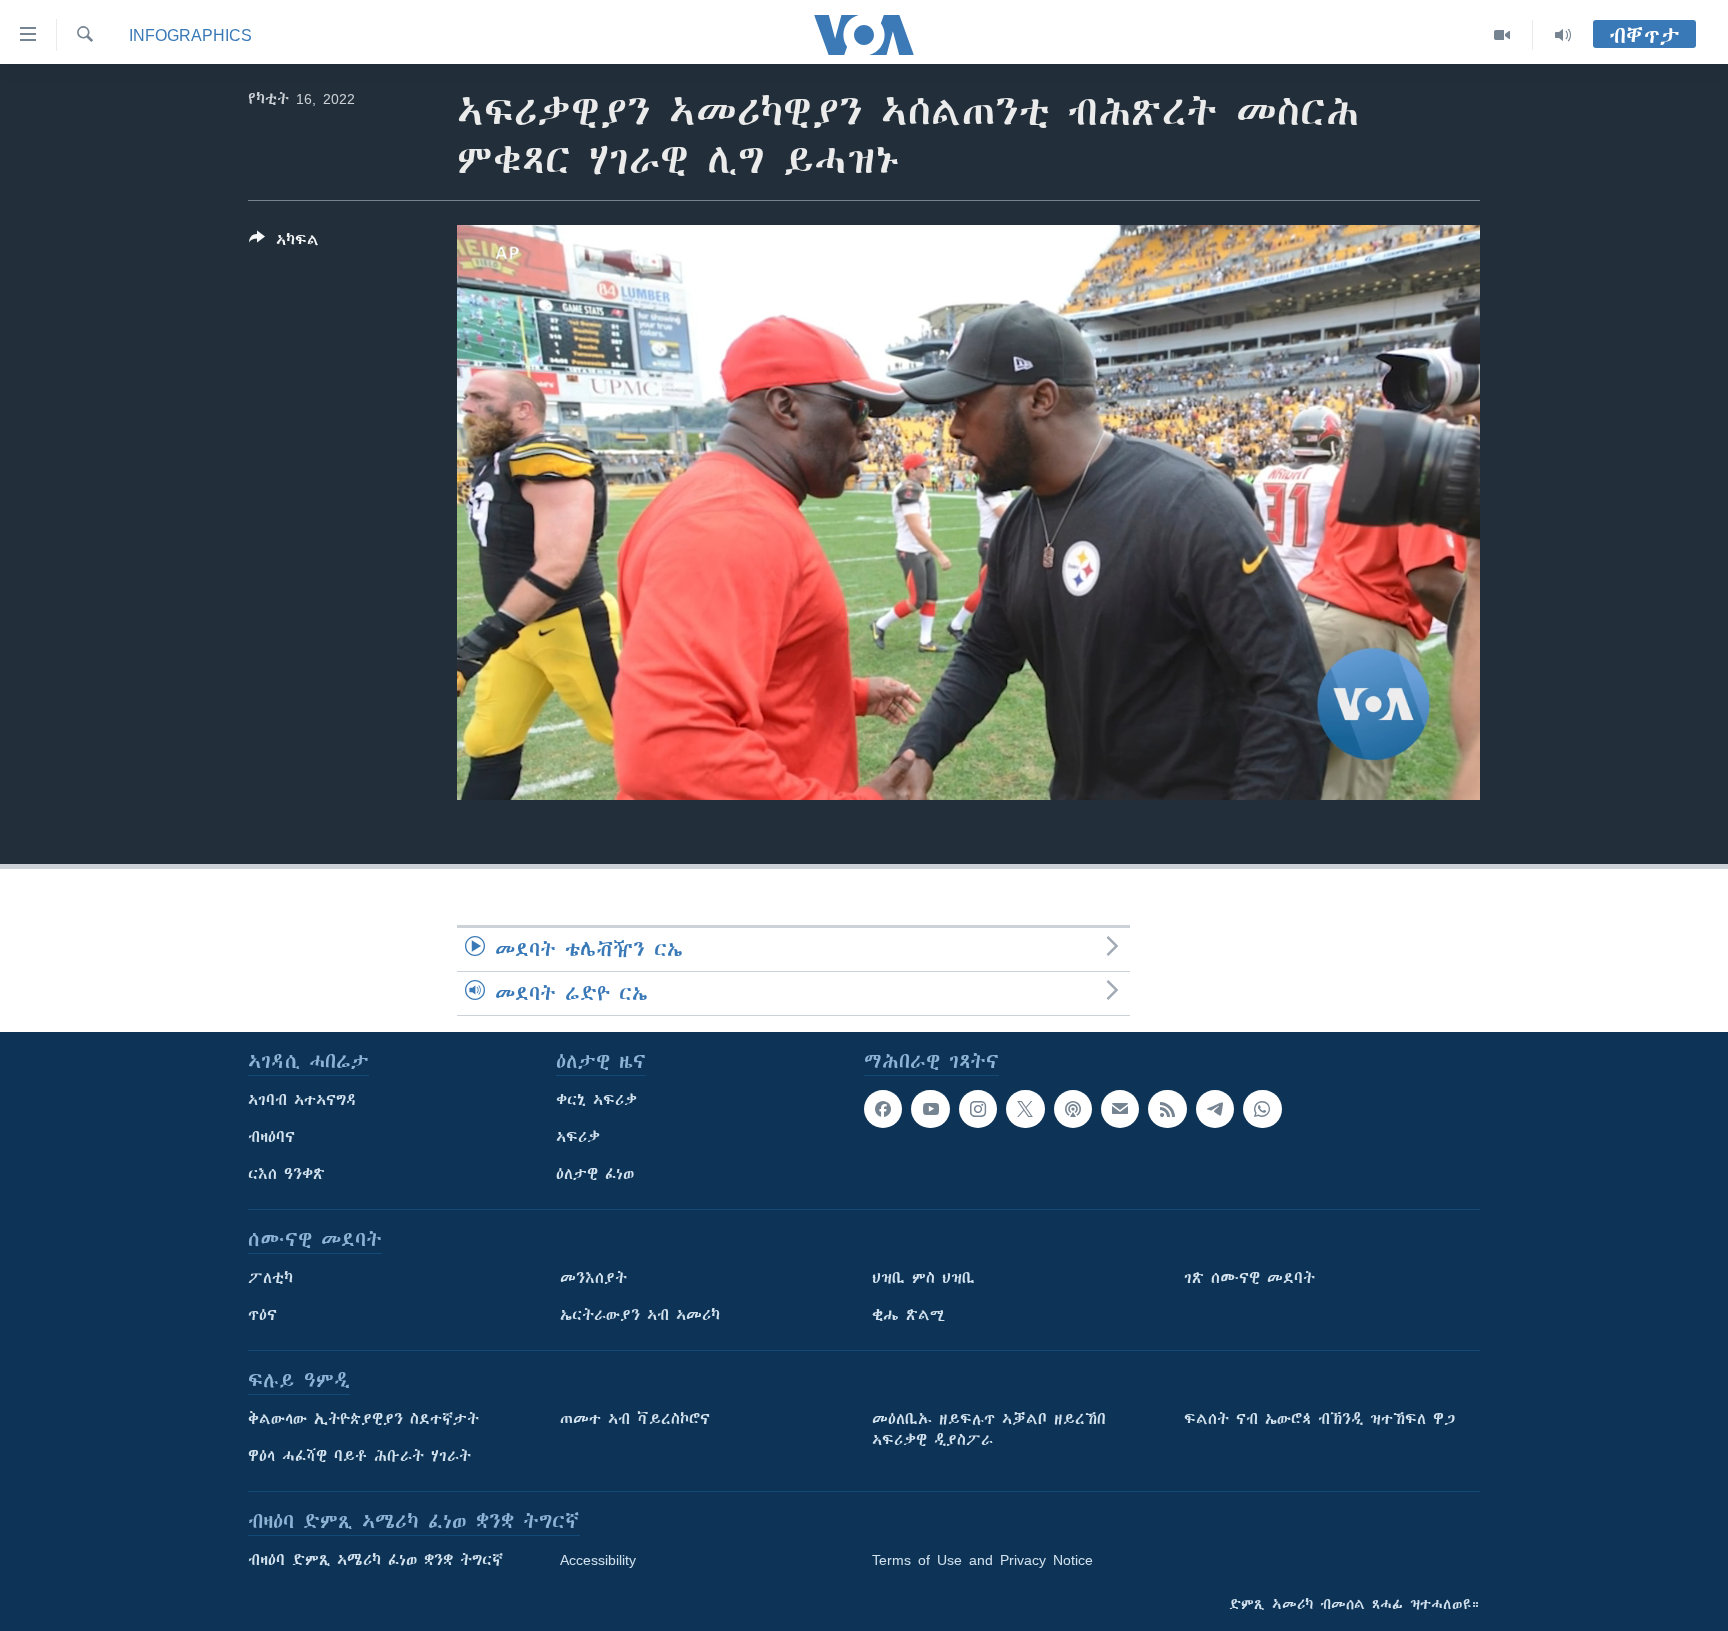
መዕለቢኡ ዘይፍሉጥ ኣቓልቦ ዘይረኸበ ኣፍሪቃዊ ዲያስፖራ (989, 1429)
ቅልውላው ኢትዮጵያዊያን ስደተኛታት (363, 1419)
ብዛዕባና (271, 1137)
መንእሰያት (593, 1278)
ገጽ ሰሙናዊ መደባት (1249, 1278)
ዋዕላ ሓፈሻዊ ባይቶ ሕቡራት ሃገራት (359, 1456)
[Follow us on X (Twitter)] (1025, 1109)
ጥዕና (262, 1315)
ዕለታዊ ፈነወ (595, 1174)
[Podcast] (1073, 1109)
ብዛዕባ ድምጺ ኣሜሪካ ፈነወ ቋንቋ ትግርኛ (375, 1560)
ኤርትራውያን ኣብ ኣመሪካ (640, 1315)
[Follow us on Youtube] (930, 1109)
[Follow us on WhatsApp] (1262, 1109)
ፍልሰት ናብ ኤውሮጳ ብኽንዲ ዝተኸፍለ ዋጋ (1319, 1419)
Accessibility (598, 1560)
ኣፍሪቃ (578, 1137)
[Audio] (1563, 35)
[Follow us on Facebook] (883, 1109)
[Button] (284, 243)
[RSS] (1167, 1109)
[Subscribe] (1120, 1109)
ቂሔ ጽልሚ (908, 1315)
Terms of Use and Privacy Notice (982, 1560)
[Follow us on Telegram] (1215, 1109)
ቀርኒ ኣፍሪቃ (596, 1100)
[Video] (1502, 35)
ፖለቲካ (270, 1278)
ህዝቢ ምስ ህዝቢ (923, 1278)
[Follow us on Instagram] (978, 1109)
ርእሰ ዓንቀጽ (286, 1174)
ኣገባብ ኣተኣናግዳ (302, 1100)
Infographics (190, 35)
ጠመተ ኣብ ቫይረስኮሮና (635, 1419)
